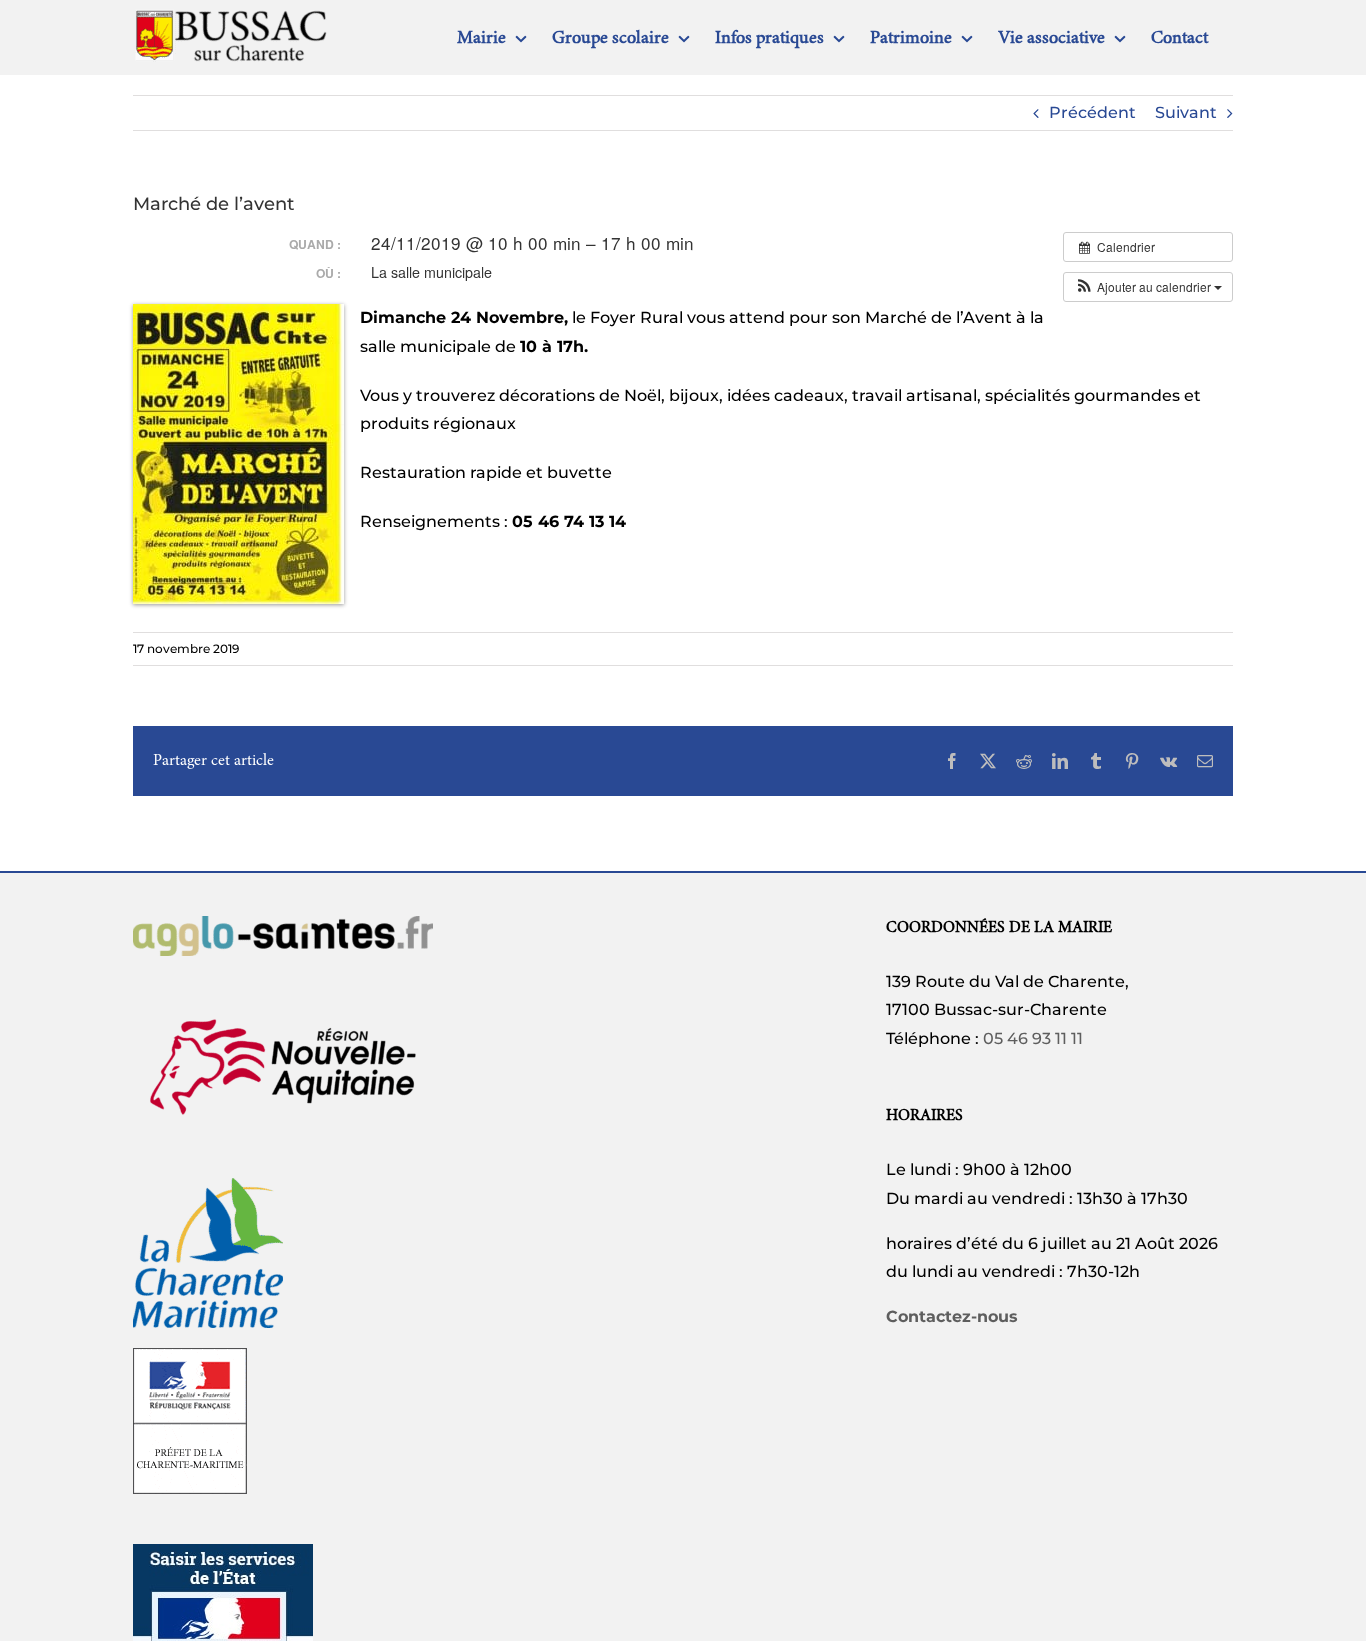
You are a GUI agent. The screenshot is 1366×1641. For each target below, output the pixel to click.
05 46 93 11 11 (1033, 1038)
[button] (1148, 287)
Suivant (1186, 112)
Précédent (1092, 112)
